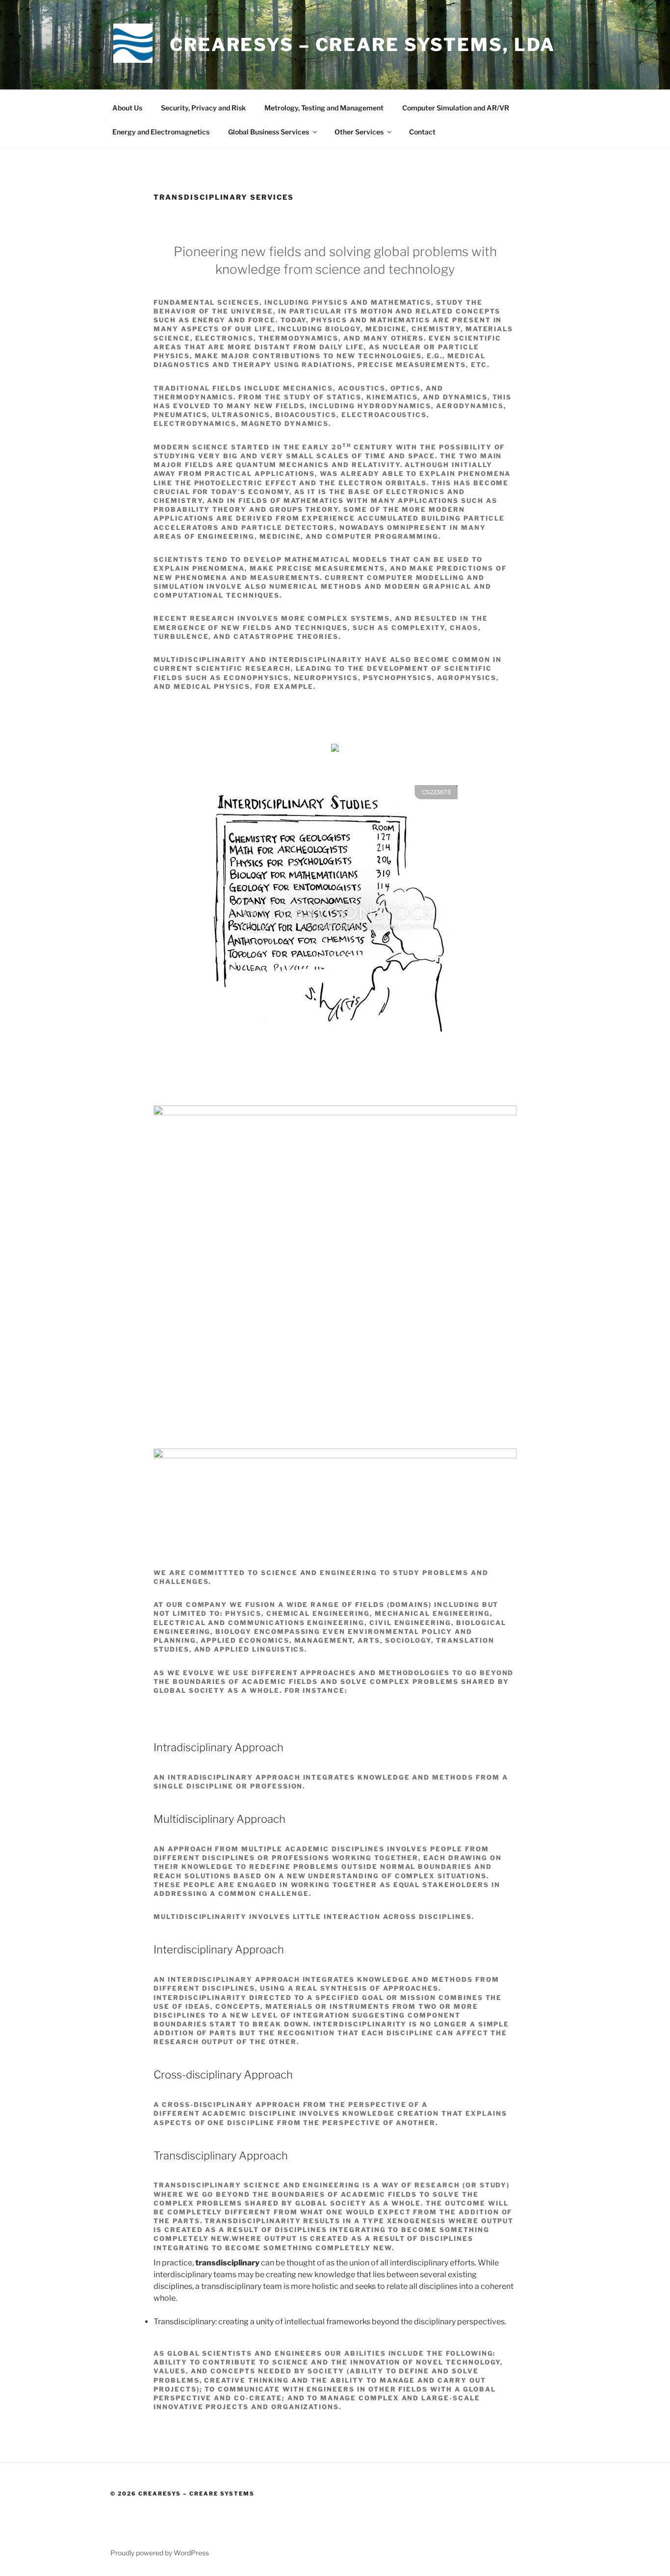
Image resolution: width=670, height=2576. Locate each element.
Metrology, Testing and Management (324, 108)
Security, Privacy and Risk (203, 108)
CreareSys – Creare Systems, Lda (362, 45)
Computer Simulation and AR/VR (456, 108)
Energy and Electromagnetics (161, 132)
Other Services (359, 132)
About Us (127, 108)
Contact (422, 132)
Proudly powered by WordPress (160, 2553)
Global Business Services (269, 132)
